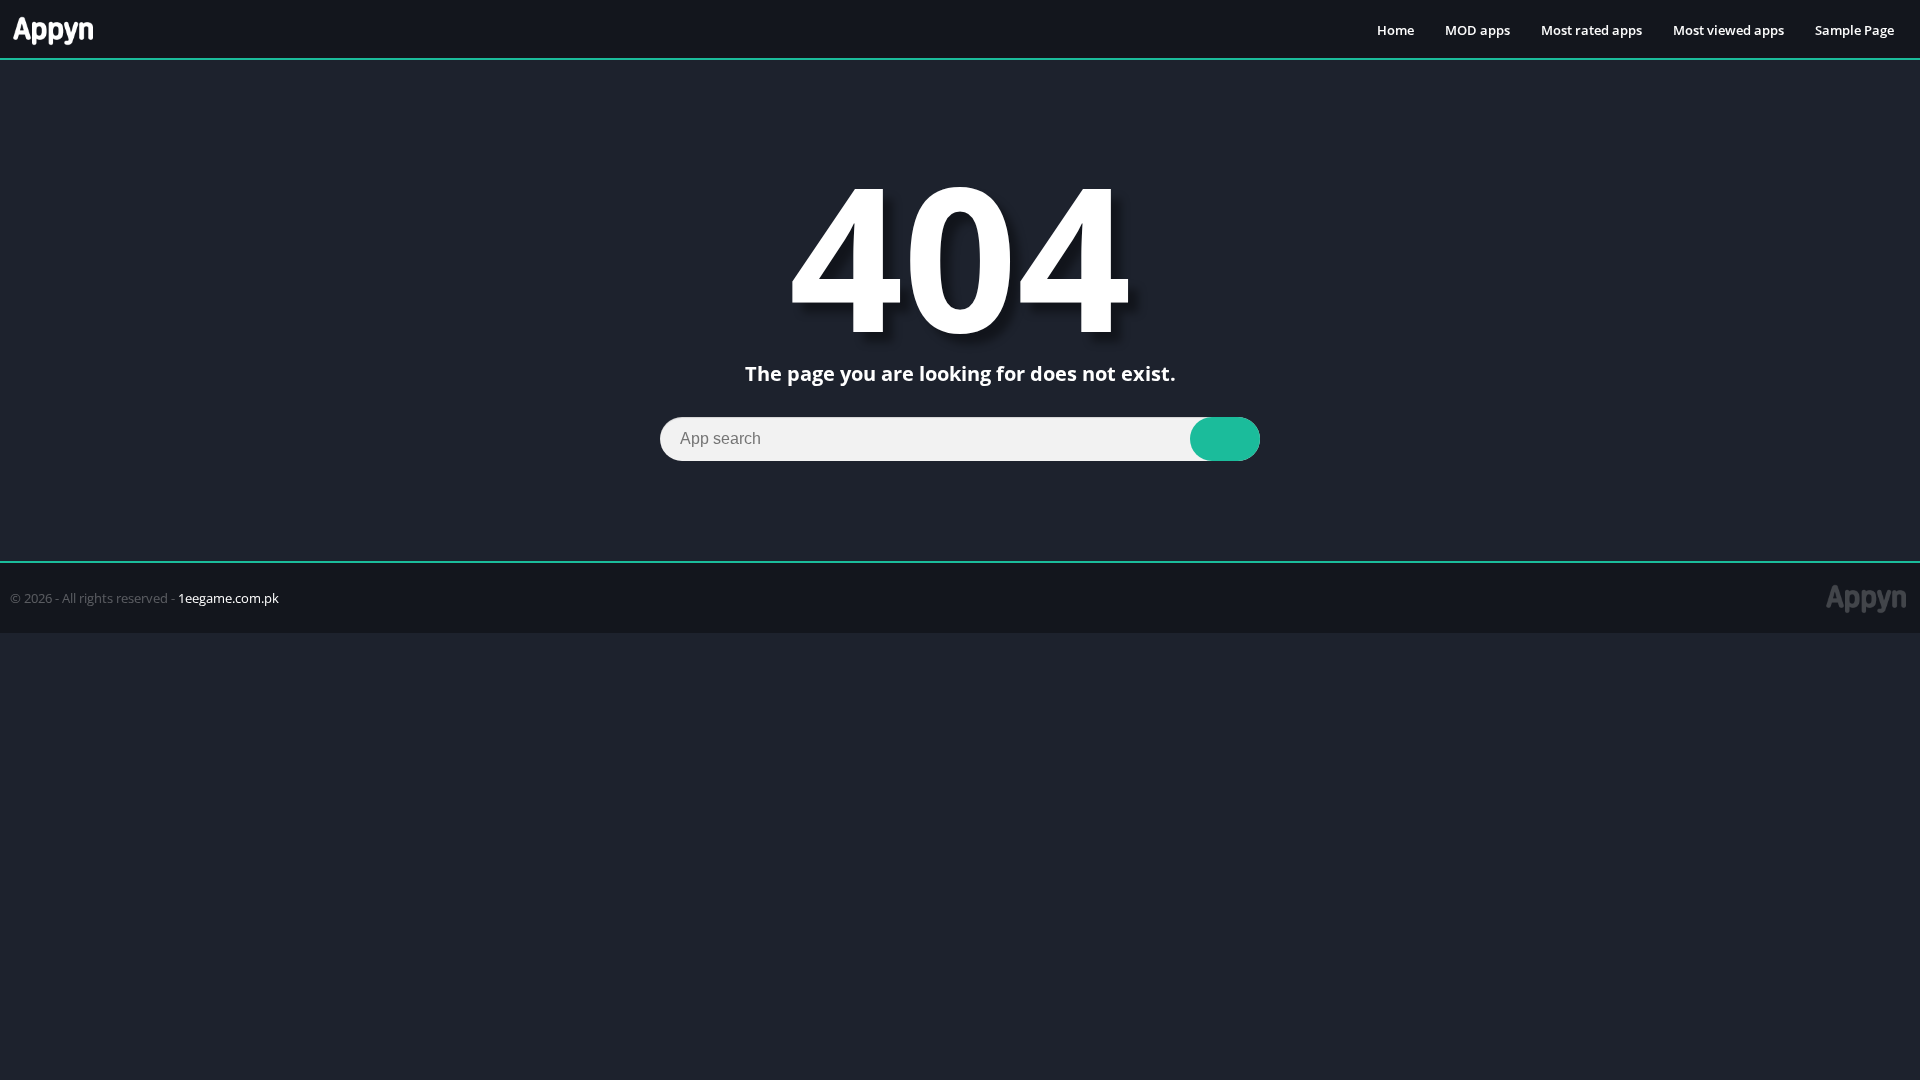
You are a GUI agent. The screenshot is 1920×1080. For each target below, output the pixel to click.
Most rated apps (1591, 30)
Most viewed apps (1728, 30)
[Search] (1225, 439)
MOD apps (1477, 30)
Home (1395, 30)
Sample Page (1854, 30)
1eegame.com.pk (228, 598)
